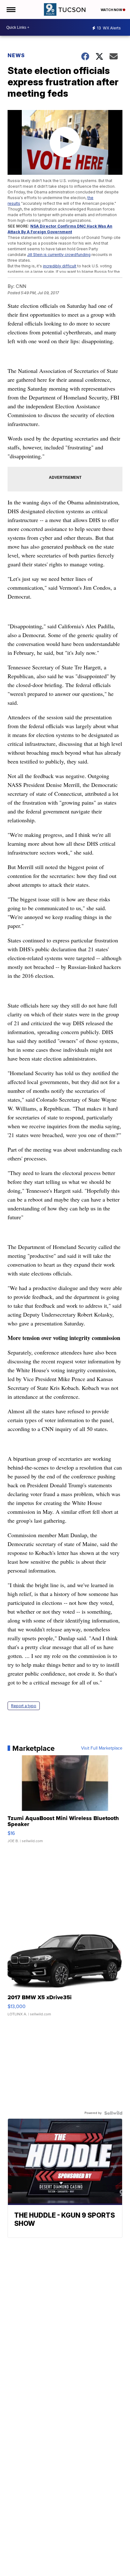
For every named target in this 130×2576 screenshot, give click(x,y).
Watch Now (112, 10)
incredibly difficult (60, 266)
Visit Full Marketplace (102, 1748)
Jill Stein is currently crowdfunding (59, 255)
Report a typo (24, 1706)
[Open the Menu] (11, 9)
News (16, 55)
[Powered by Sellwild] (113, 2113)
